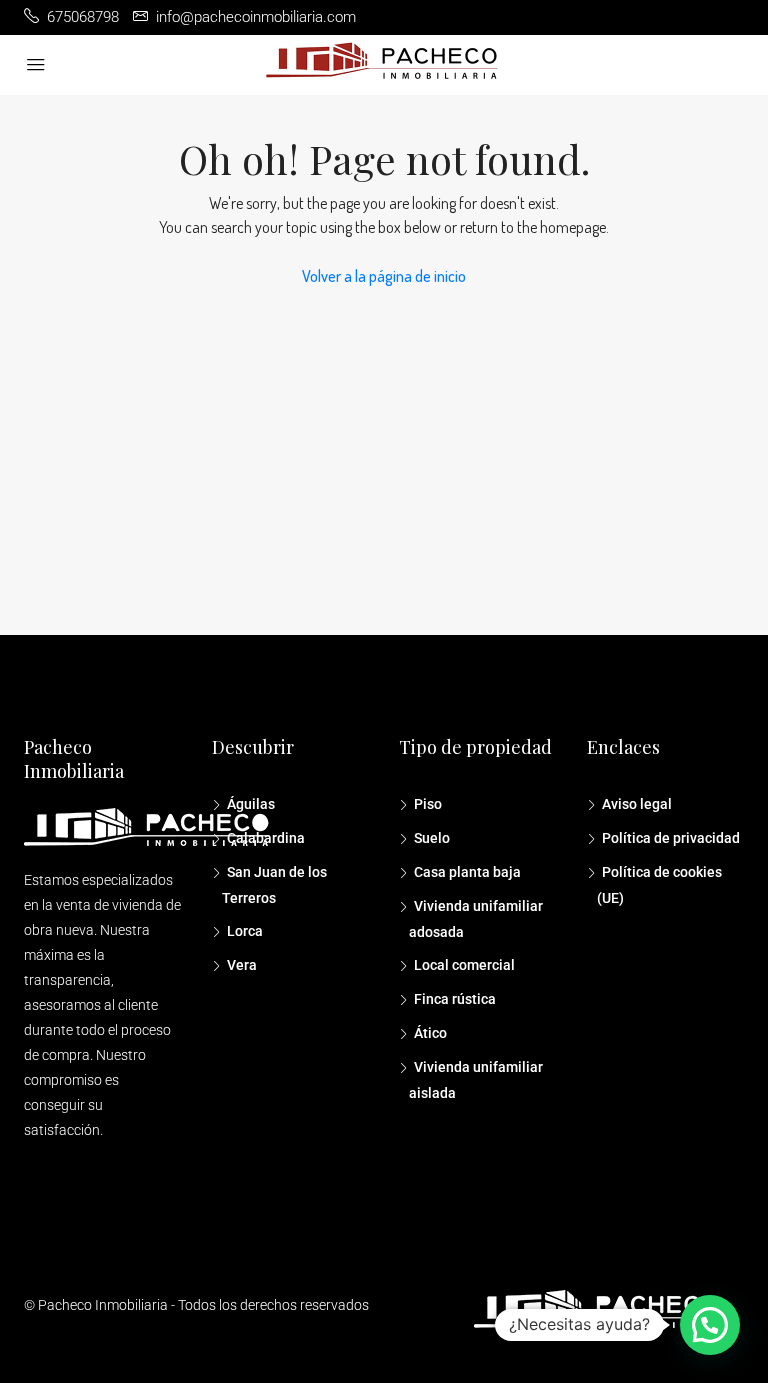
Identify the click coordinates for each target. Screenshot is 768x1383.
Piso (428, 804)
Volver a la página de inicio (384, 276)
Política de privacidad (671, 838)
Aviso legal (637, 804)
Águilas (251, 804)
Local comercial (464, 965)
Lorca (245, 931)
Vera (242, 965)
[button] (710, 1325)
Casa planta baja (467, 872)
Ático (430, 1033)
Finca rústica (455, 999)
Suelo (432, 838)
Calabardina (266, 838)
